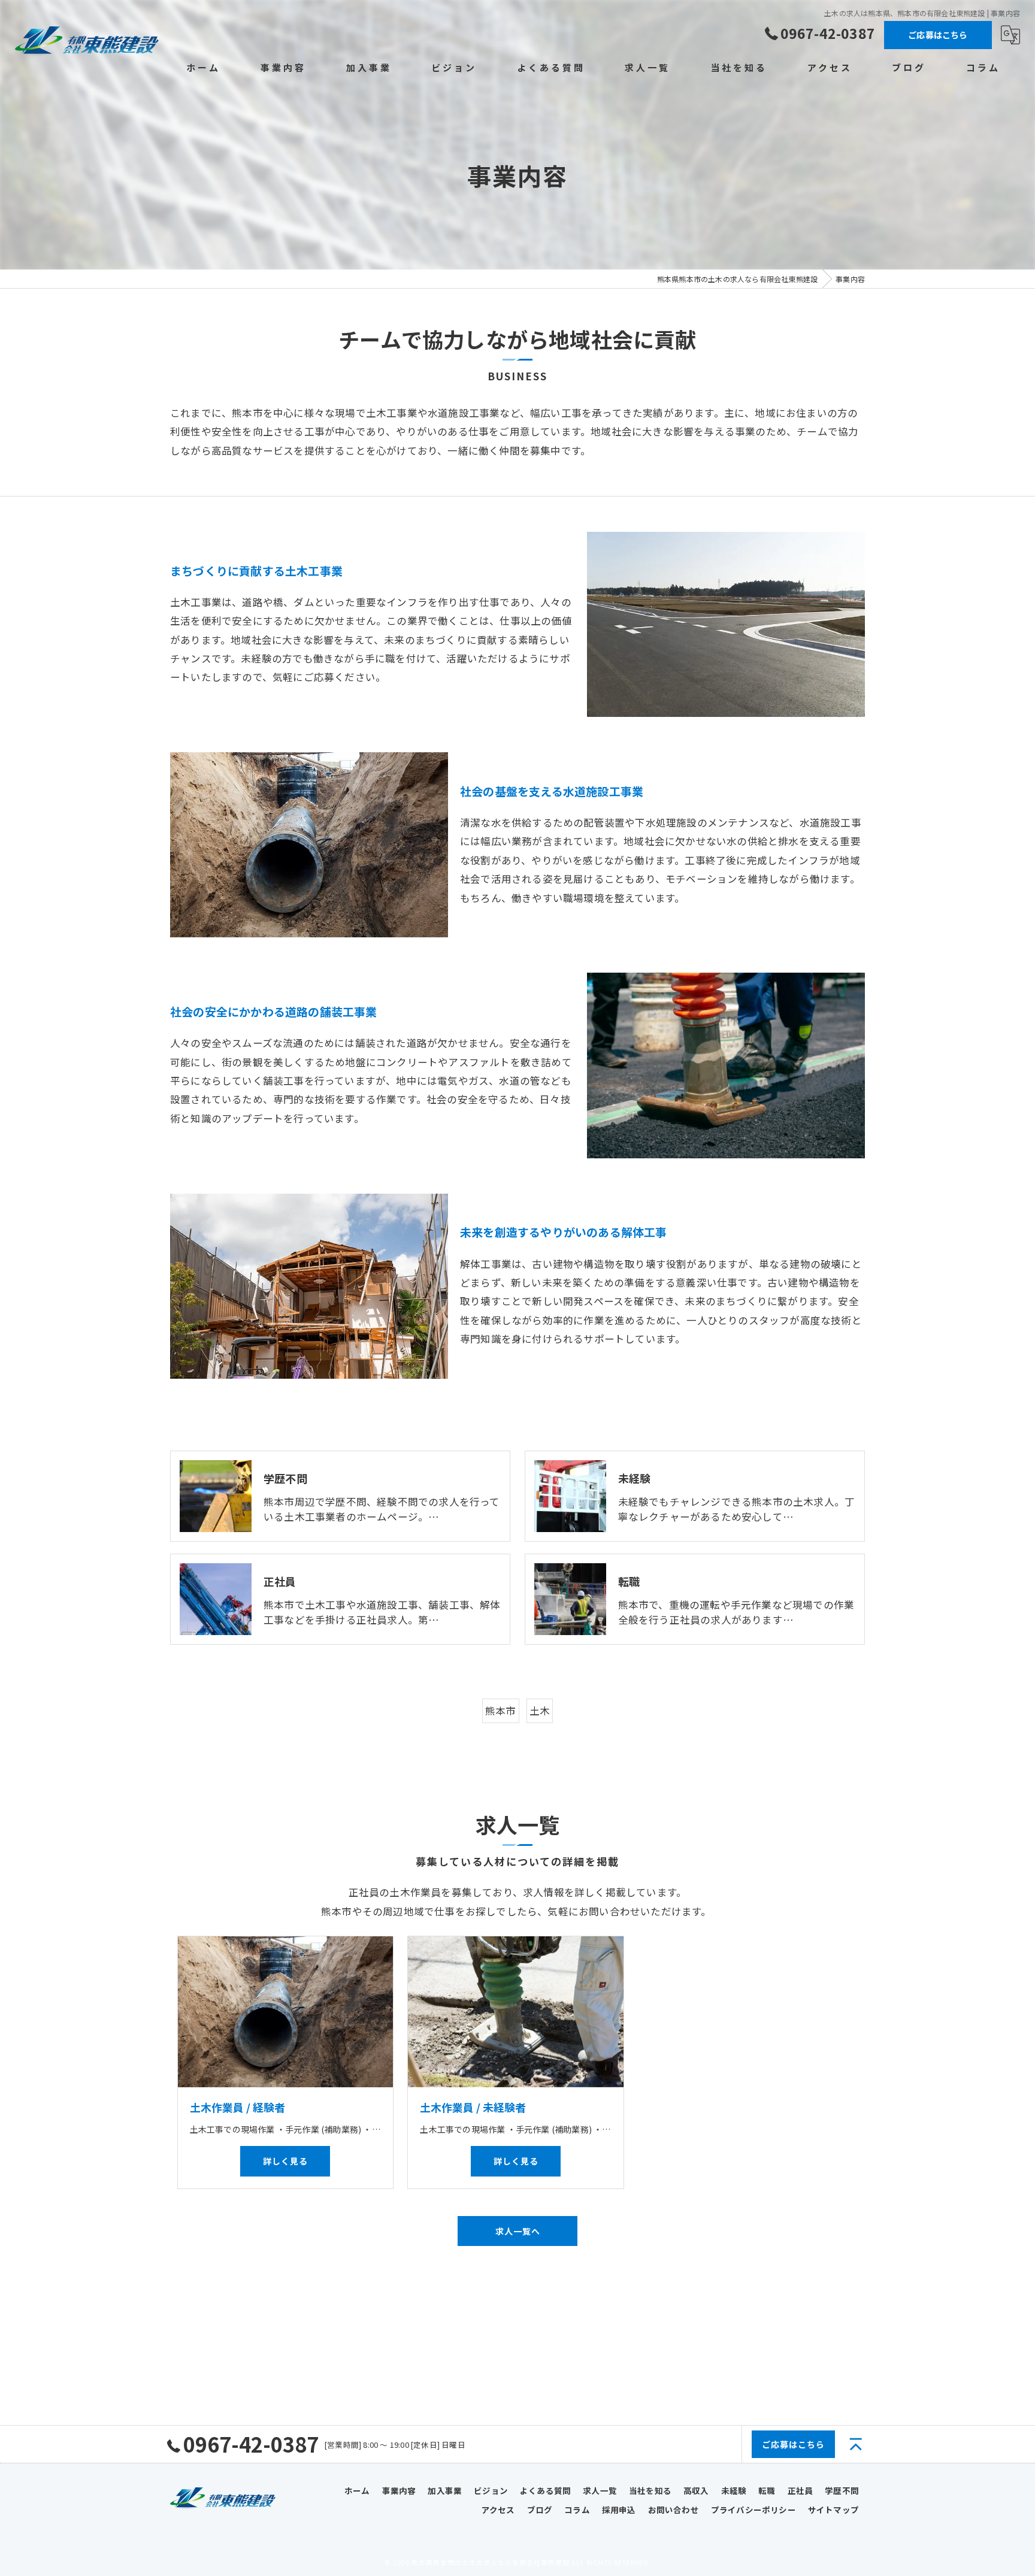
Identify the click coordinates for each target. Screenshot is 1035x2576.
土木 (540, 1711)
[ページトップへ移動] (856, 2444)
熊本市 (501, 1711)
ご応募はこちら (938, 35)
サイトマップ (833, 2510)
